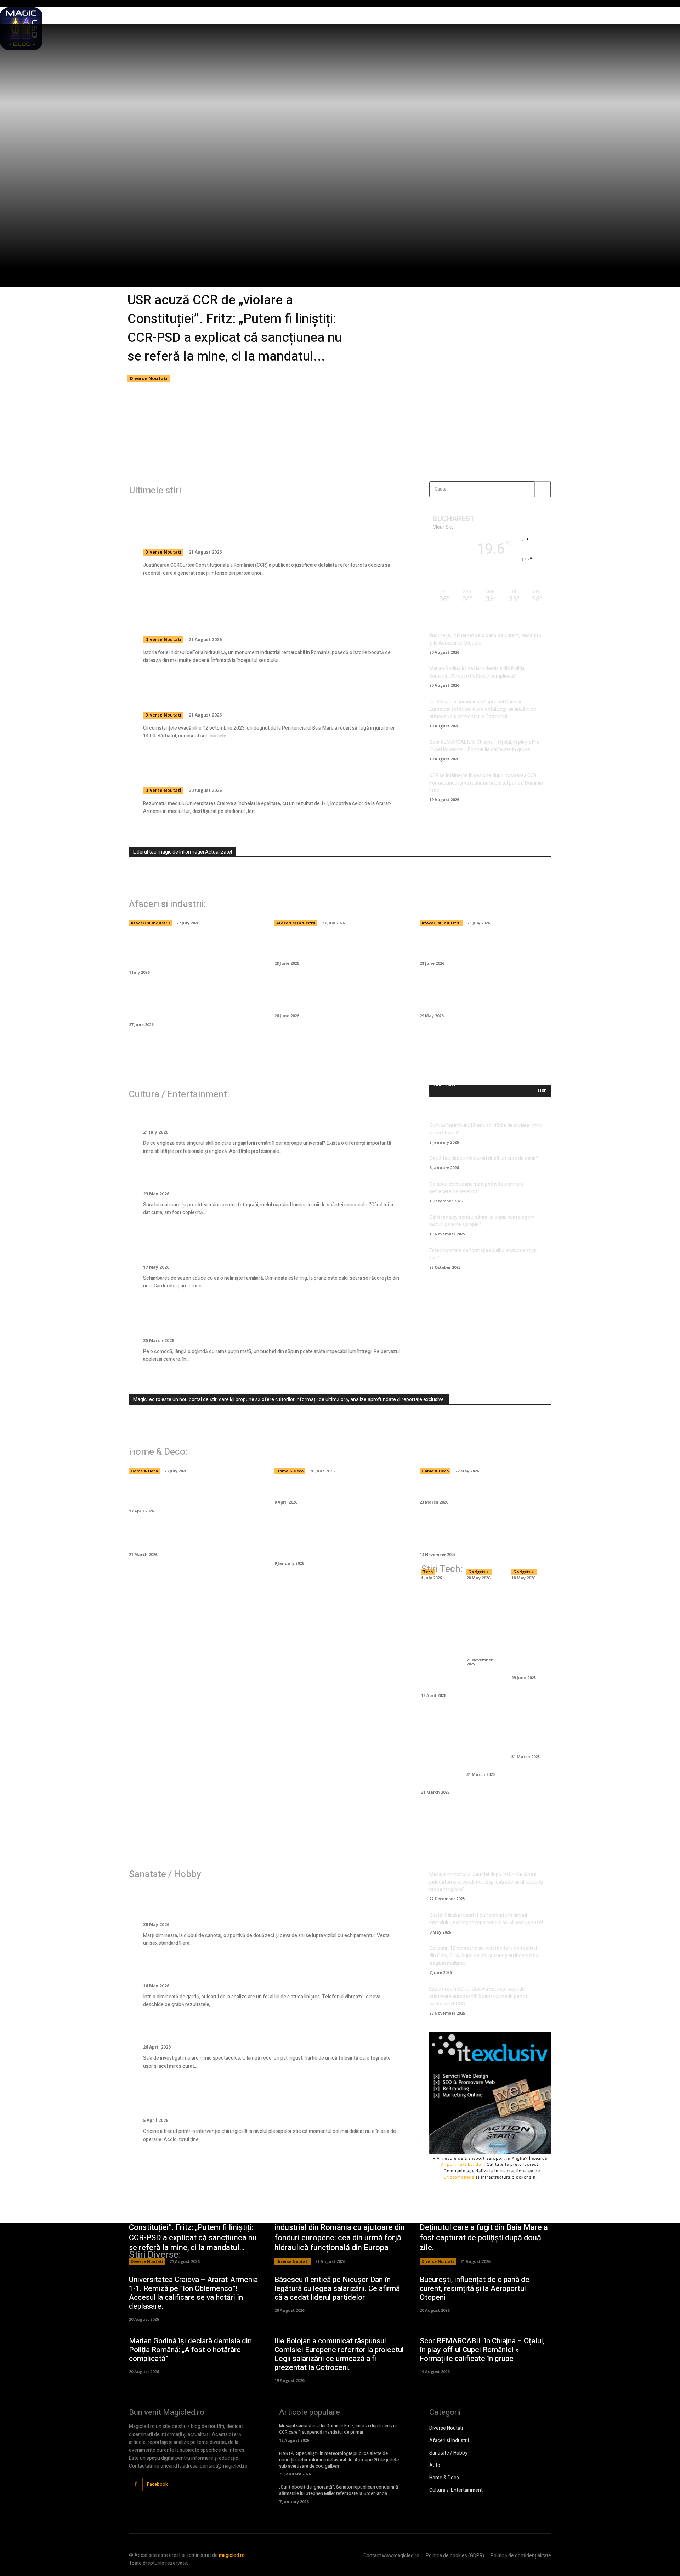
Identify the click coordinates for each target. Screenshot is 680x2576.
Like (542, 1091)
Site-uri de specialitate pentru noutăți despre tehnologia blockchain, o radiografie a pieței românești (193, 899)
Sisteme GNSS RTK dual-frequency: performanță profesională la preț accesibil (527, 1503)
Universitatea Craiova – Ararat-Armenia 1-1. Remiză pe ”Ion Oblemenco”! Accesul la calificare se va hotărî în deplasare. (258, 769)
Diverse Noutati (149, 378)
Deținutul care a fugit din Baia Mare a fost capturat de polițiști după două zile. (262, 693)
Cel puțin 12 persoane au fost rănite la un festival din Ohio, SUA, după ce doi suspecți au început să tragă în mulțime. (484, 1956)
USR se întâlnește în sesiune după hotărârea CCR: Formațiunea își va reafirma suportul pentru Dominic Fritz (486, 783)
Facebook (157, 2484)
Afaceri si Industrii (150, 923)
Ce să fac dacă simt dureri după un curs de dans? (484, 1158)
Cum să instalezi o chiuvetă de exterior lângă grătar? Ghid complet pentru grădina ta (339, 1542)
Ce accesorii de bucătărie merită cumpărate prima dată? (182, 1537)
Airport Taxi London (462, 2164)
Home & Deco (144, 1471)
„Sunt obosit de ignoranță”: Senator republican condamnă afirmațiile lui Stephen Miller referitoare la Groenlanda (339, 2490)
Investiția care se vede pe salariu (206, 1117)
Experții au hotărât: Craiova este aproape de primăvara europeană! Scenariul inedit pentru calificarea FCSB (479, 1996)
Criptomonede (459, 2177)
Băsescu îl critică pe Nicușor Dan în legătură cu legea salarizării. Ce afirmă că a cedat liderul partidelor (337, 2289)
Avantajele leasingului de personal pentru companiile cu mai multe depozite (334, 899)
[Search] (543, 489)
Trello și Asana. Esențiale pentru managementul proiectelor (436, 1748)
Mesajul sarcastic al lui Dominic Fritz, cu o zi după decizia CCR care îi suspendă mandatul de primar (338, 2429)
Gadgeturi (479, 1572)
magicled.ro (232, 2555)
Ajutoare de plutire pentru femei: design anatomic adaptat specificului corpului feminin (256, 1903)
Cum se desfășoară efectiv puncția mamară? (230, 2031)
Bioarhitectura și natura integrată (526, 1731)
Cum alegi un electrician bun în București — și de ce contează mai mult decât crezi (334, 1447)
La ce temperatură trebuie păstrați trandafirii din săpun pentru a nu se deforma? (266, 1318)
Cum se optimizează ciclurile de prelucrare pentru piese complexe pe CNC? (436, 1638)
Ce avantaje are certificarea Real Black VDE (481, 1621)
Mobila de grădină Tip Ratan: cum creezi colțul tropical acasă (183, 1494)
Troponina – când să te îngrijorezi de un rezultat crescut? (254, 1970)
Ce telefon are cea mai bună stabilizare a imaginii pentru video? (526, 1629)
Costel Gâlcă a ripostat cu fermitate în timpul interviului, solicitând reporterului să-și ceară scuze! (486, 1919)
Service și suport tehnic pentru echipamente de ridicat (436, 1528)
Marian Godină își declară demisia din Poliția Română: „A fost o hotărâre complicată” (477, 672)
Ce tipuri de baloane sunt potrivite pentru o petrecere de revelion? (476, 1188)
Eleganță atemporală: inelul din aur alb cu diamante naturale (259, 1178)
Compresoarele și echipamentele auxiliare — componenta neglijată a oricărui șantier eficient (186, 1003)
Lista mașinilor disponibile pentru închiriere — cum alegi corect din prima (338, 998)
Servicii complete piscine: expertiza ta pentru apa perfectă (481, 1452)
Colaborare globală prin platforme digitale (482, 1739)
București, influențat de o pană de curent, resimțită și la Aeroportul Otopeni (475, 2289)
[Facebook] (136, 2484)
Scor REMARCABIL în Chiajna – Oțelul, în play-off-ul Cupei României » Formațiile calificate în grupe (485, 746)
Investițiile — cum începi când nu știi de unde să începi (484, 946)
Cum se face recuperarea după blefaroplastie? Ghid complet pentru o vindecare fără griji (259, 2099)
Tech (428, 1572)
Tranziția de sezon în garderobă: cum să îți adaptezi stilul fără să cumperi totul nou (267, 1245)
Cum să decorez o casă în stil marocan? (340, 1489)
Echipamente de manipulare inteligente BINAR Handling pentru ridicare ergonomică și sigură (193, 950)
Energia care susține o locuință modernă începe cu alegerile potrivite (194, 1452)
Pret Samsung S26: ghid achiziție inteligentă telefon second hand (481, 1513)
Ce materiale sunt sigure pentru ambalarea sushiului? (474, 904)
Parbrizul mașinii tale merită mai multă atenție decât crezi (338, 946)
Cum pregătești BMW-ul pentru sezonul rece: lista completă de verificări (484, 998)
